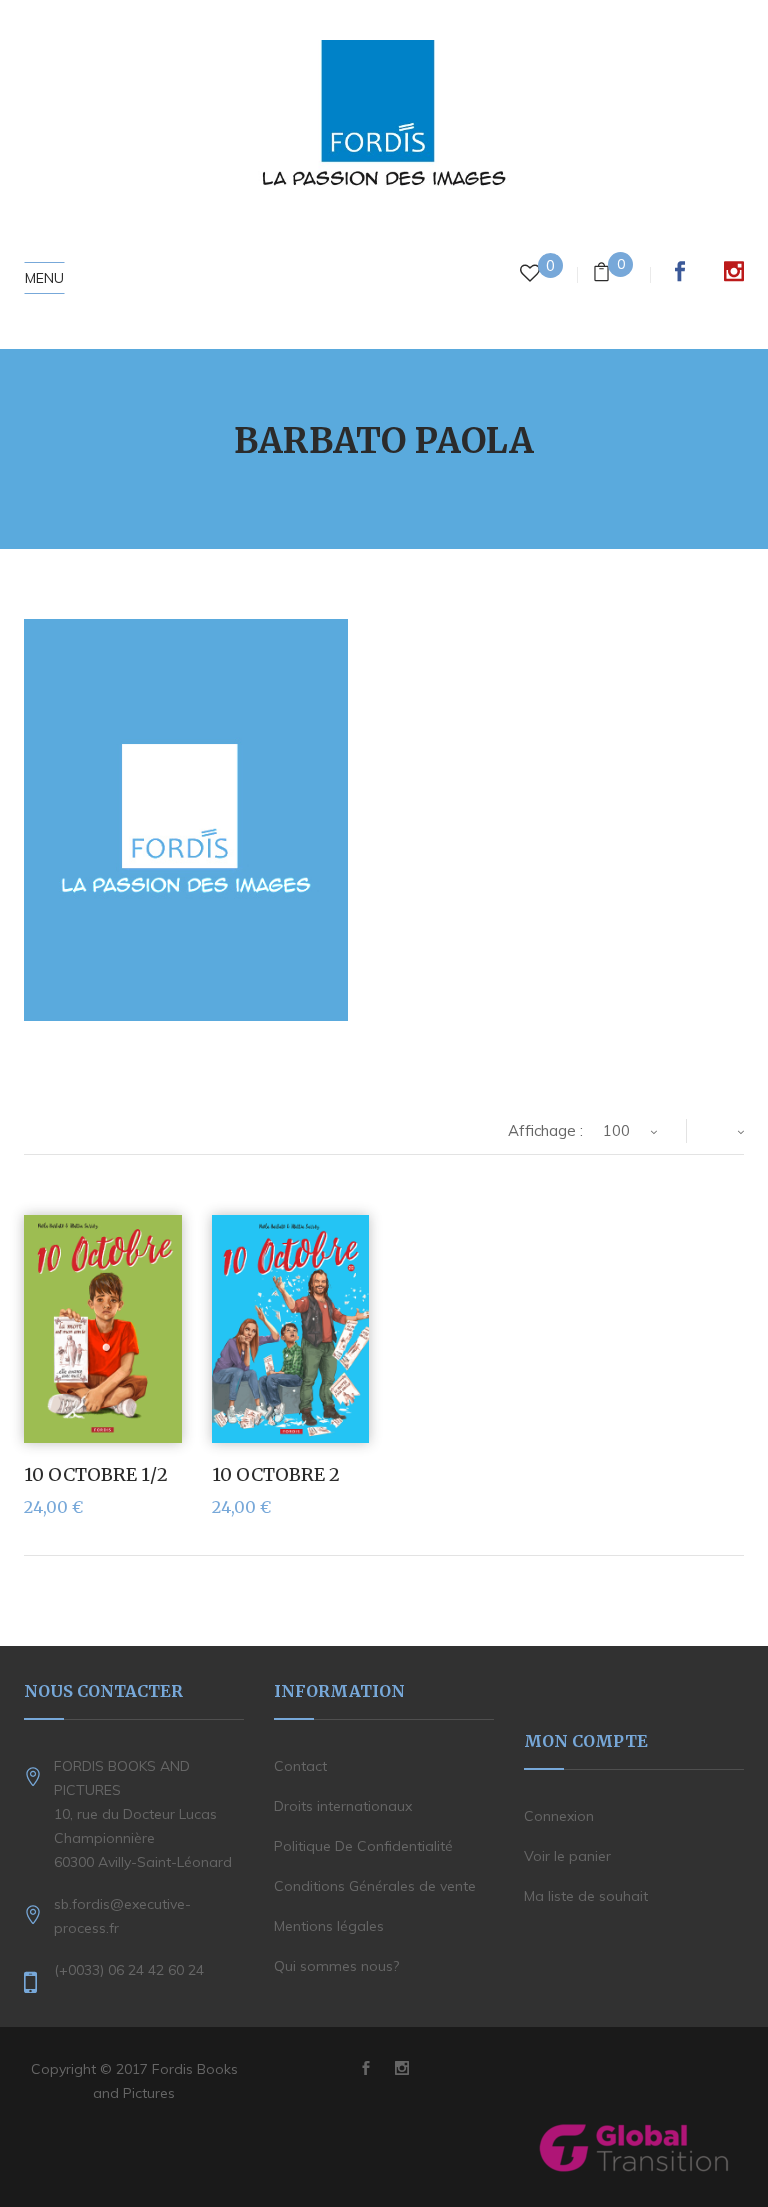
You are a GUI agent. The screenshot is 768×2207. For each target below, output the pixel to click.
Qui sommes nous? (336, 1966)
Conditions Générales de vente (375, 1886)
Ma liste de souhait (586, 1896)
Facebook (680, 271)
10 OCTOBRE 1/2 (96, 1474)
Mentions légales (329, 1926)
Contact (300, 1766)
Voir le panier (567, 1856)
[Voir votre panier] (601, 274)
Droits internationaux (343, 1806)
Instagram (734, 271)
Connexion (559, 1816)
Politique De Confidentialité (363, 1846)
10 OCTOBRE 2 (276, 1474)
